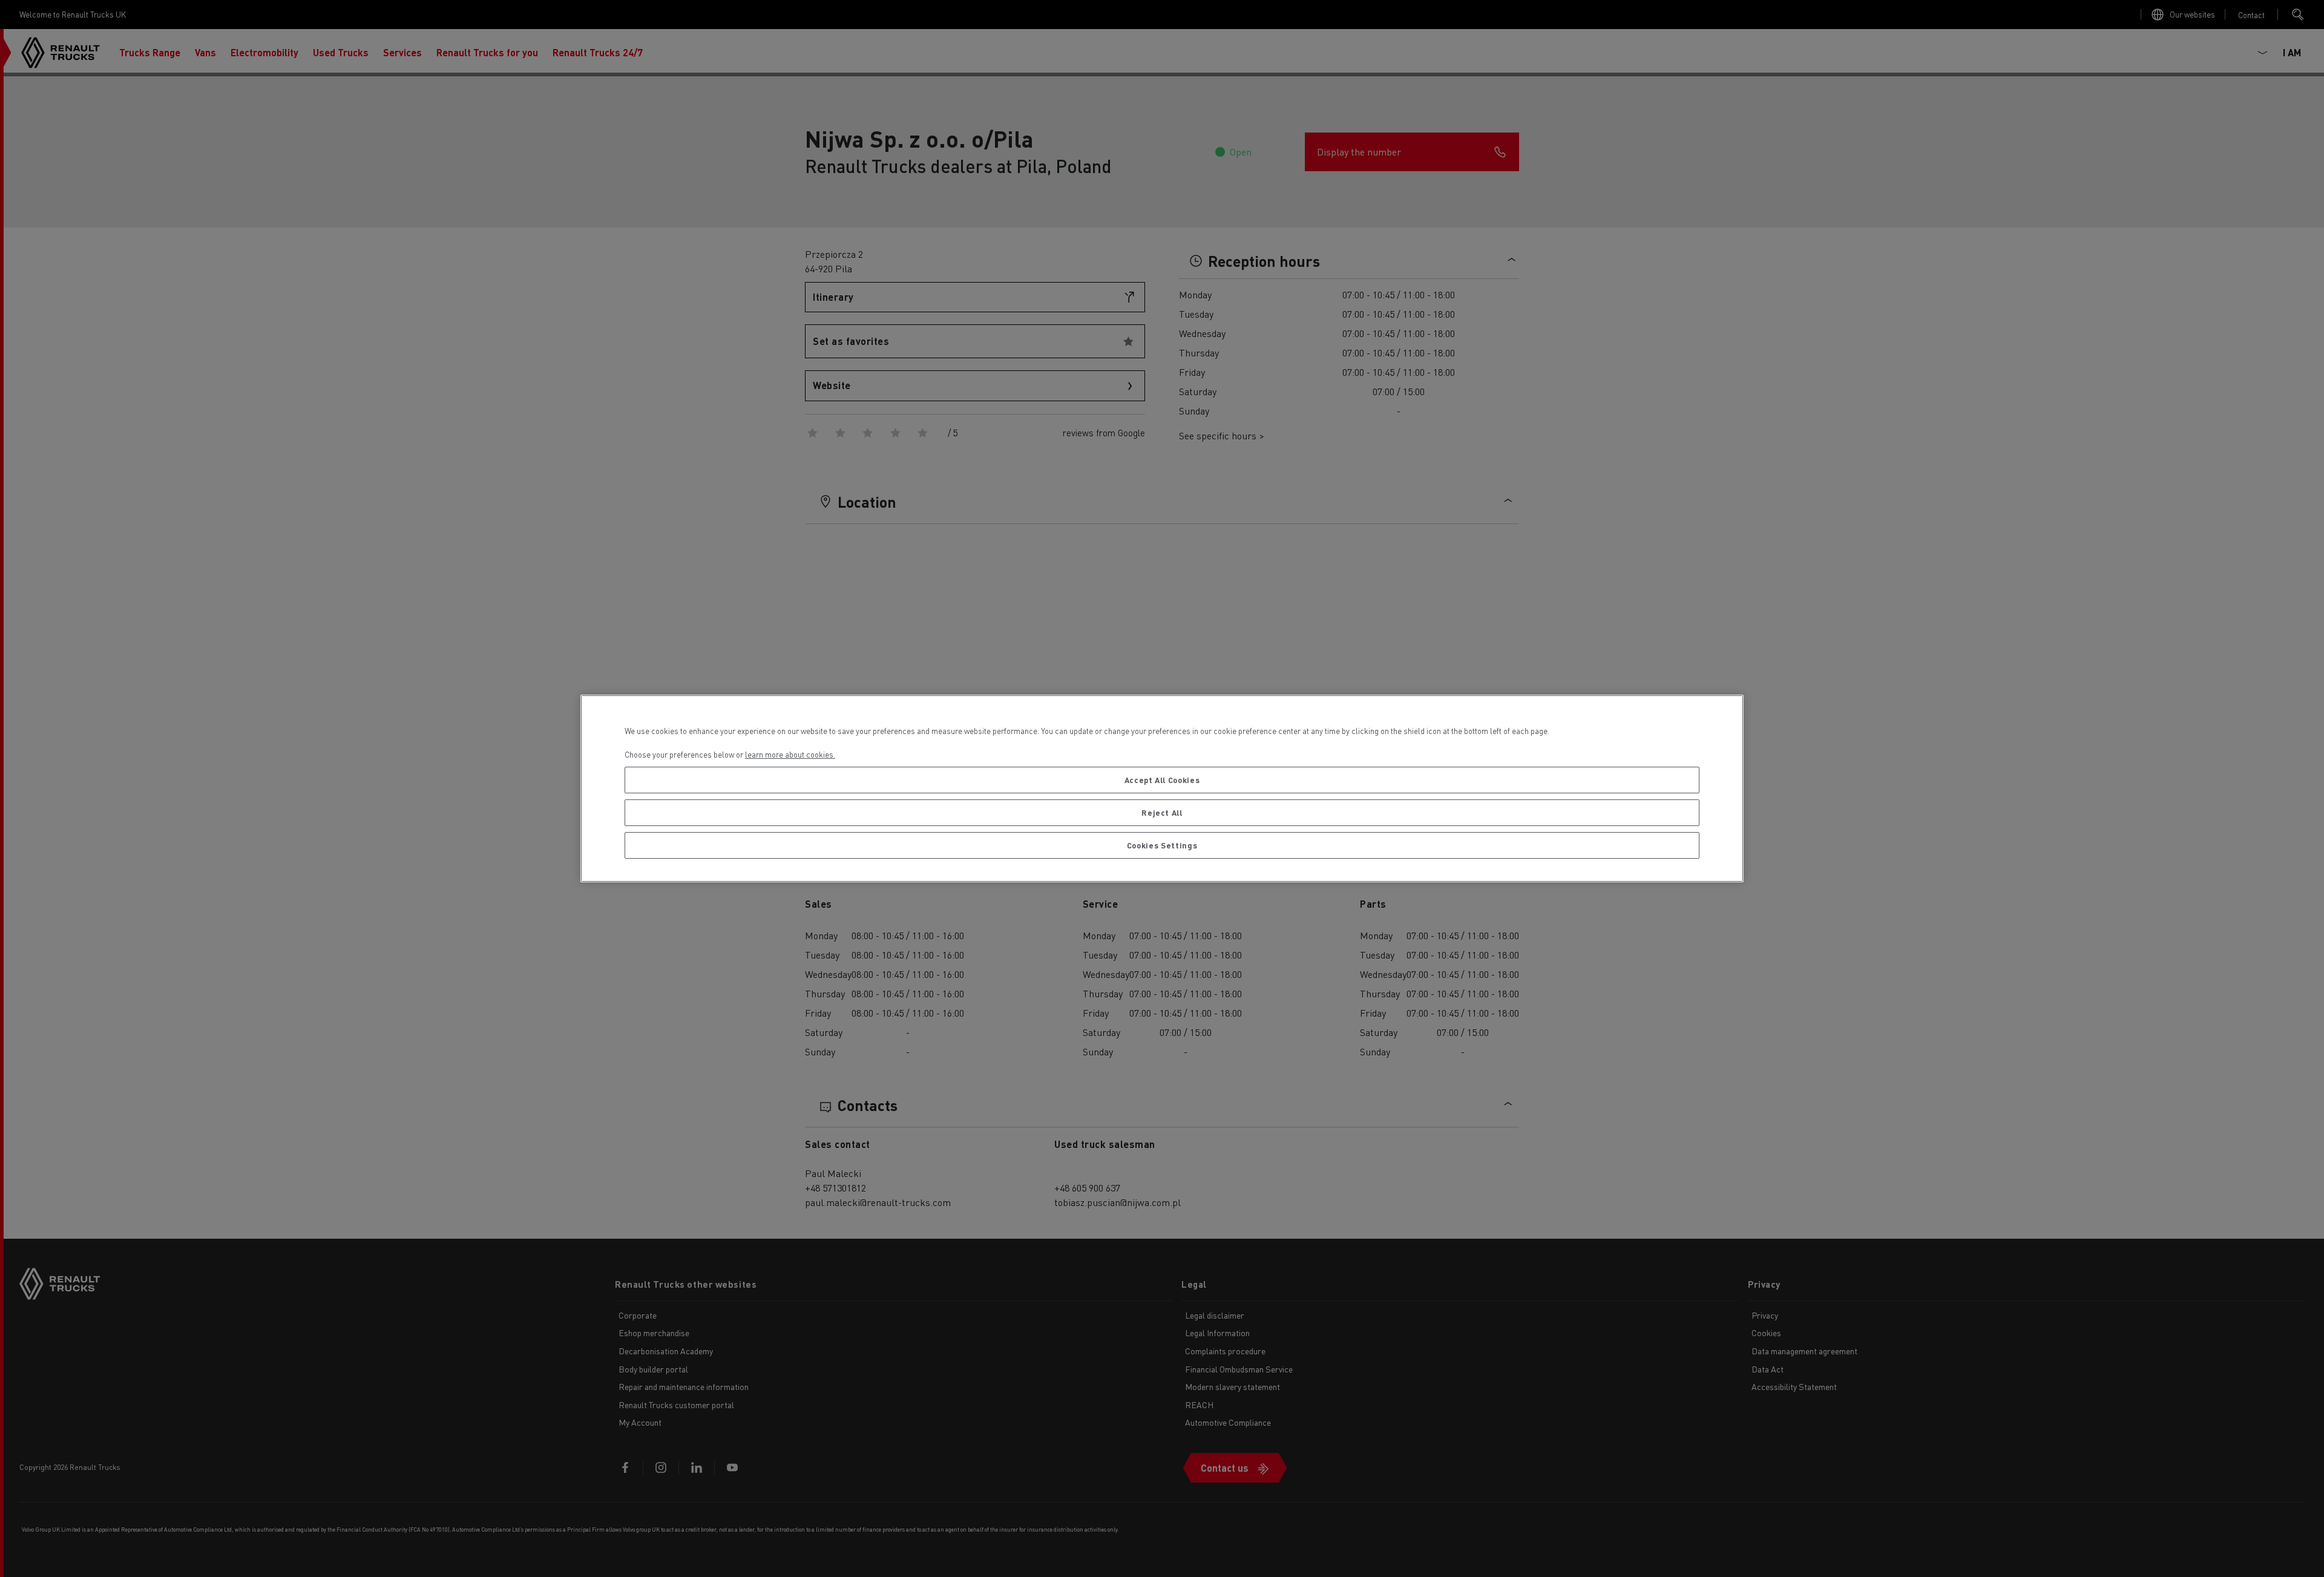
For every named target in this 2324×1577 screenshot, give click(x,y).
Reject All (1162, 812)
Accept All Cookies (1162, 780)
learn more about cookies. (790, 754)
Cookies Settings (1162, 845)
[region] (1162, 789)
